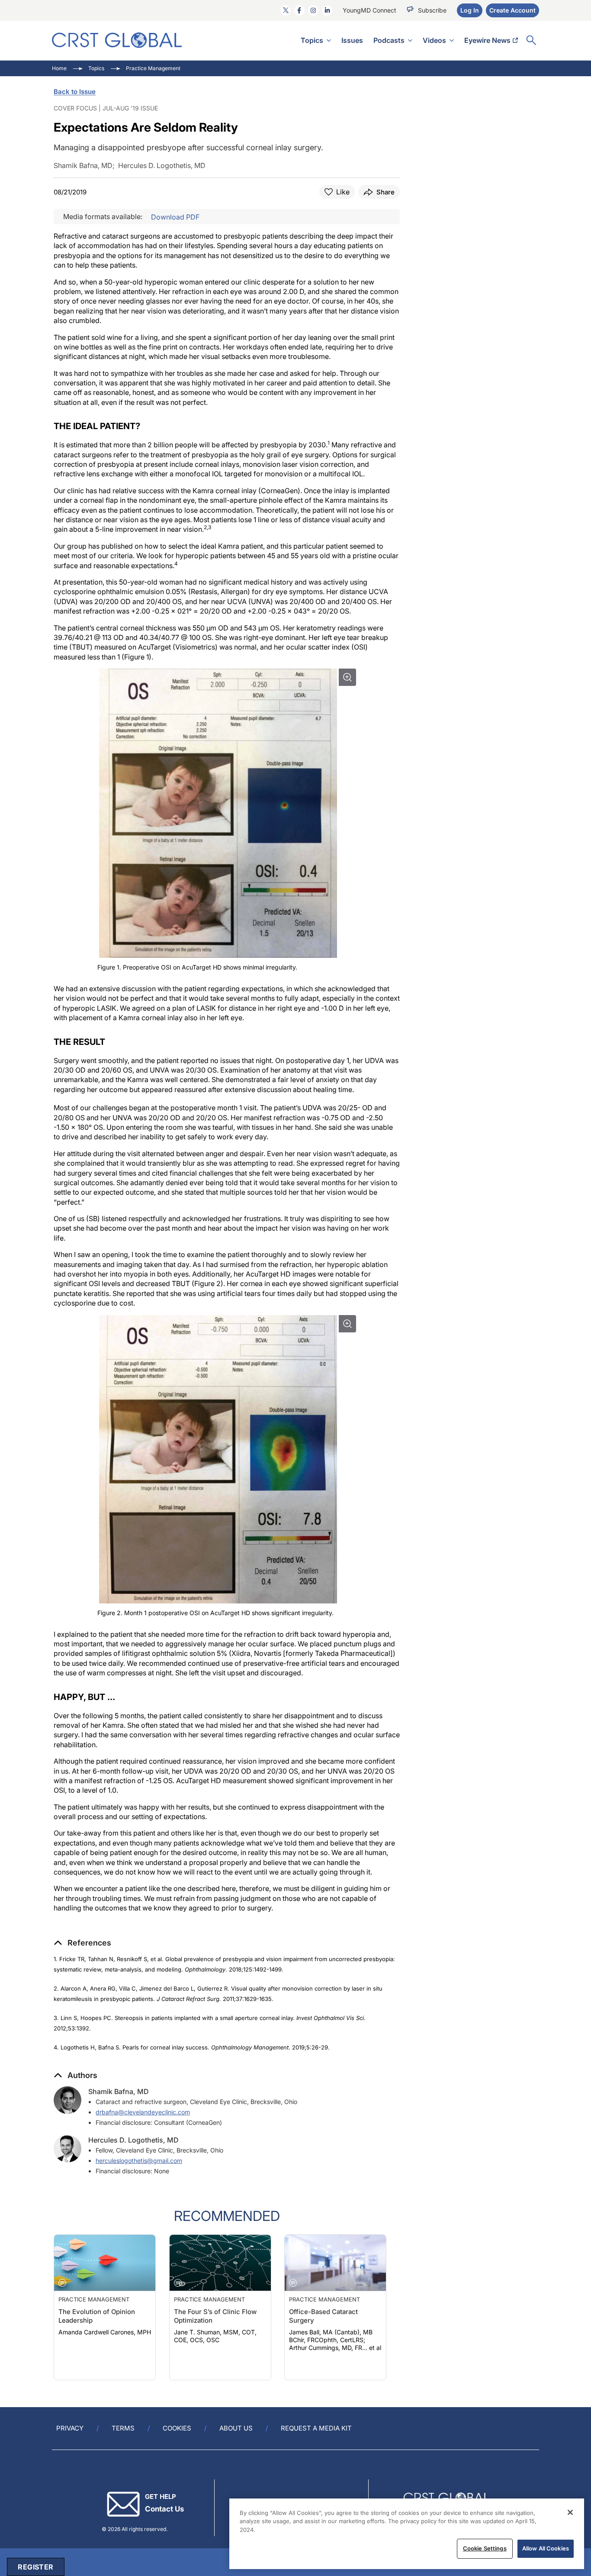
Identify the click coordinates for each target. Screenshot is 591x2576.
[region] (407, 2534)
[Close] (570, 2512)
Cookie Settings (485, 2548)
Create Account (512, 10)
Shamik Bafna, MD (119, 2091)
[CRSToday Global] (117, 40)
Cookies (177, 2428)
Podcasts (389, 40)
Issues (352, 40)
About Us (236, 2428)
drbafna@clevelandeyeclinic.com (143, 2112)
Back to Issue (75, 92)
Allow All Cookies (546, 2548)
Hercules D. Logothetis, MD (133, 2140)
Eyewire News (487, 40)
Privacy (70, 2428)
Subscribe (432, 10)
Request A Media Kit (316, 2428)
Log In (470, 10)
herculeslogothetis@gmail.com (139, 2161)
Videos (434, 40)
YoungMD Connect (369, 10)
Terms (123, 2428)
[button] (82, 1943)
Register (35, 2567)
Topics (312, 40)
